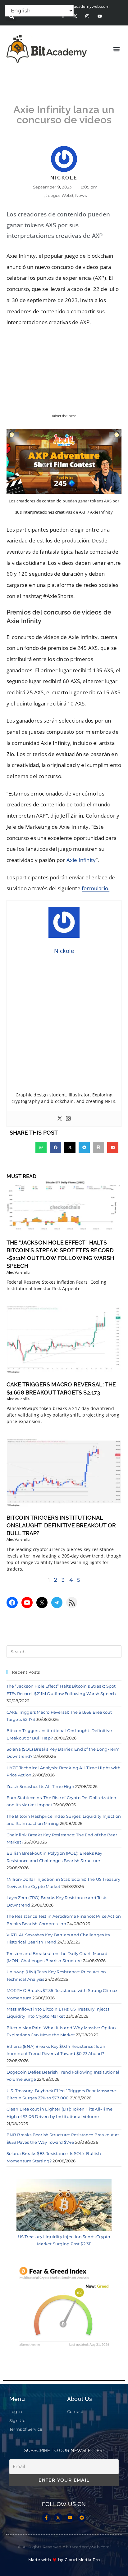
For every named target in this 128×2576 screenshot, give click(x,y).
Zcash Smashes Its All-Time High (40, 1786)
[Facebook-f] (46, 2518)
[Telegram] (57, 1603)
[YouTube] (27, 1603)
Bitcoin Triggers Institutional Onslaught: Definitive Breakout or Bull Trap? (61, 1525)
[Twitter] (60, 1119)
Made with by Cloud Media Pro (64, 2560)
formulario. (96, 888)
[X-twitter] (75, 16)
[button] (117, 49)
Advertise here (64, 416)
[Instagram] (87, 16)
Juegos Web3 (59, 195)
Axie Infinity (81, 860)
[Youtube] (100, 16)
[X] (42, 1603)
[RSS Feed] (72, 1603)
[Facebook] (12, 1603)
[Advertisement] (64, 1025)
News (81, 195)
